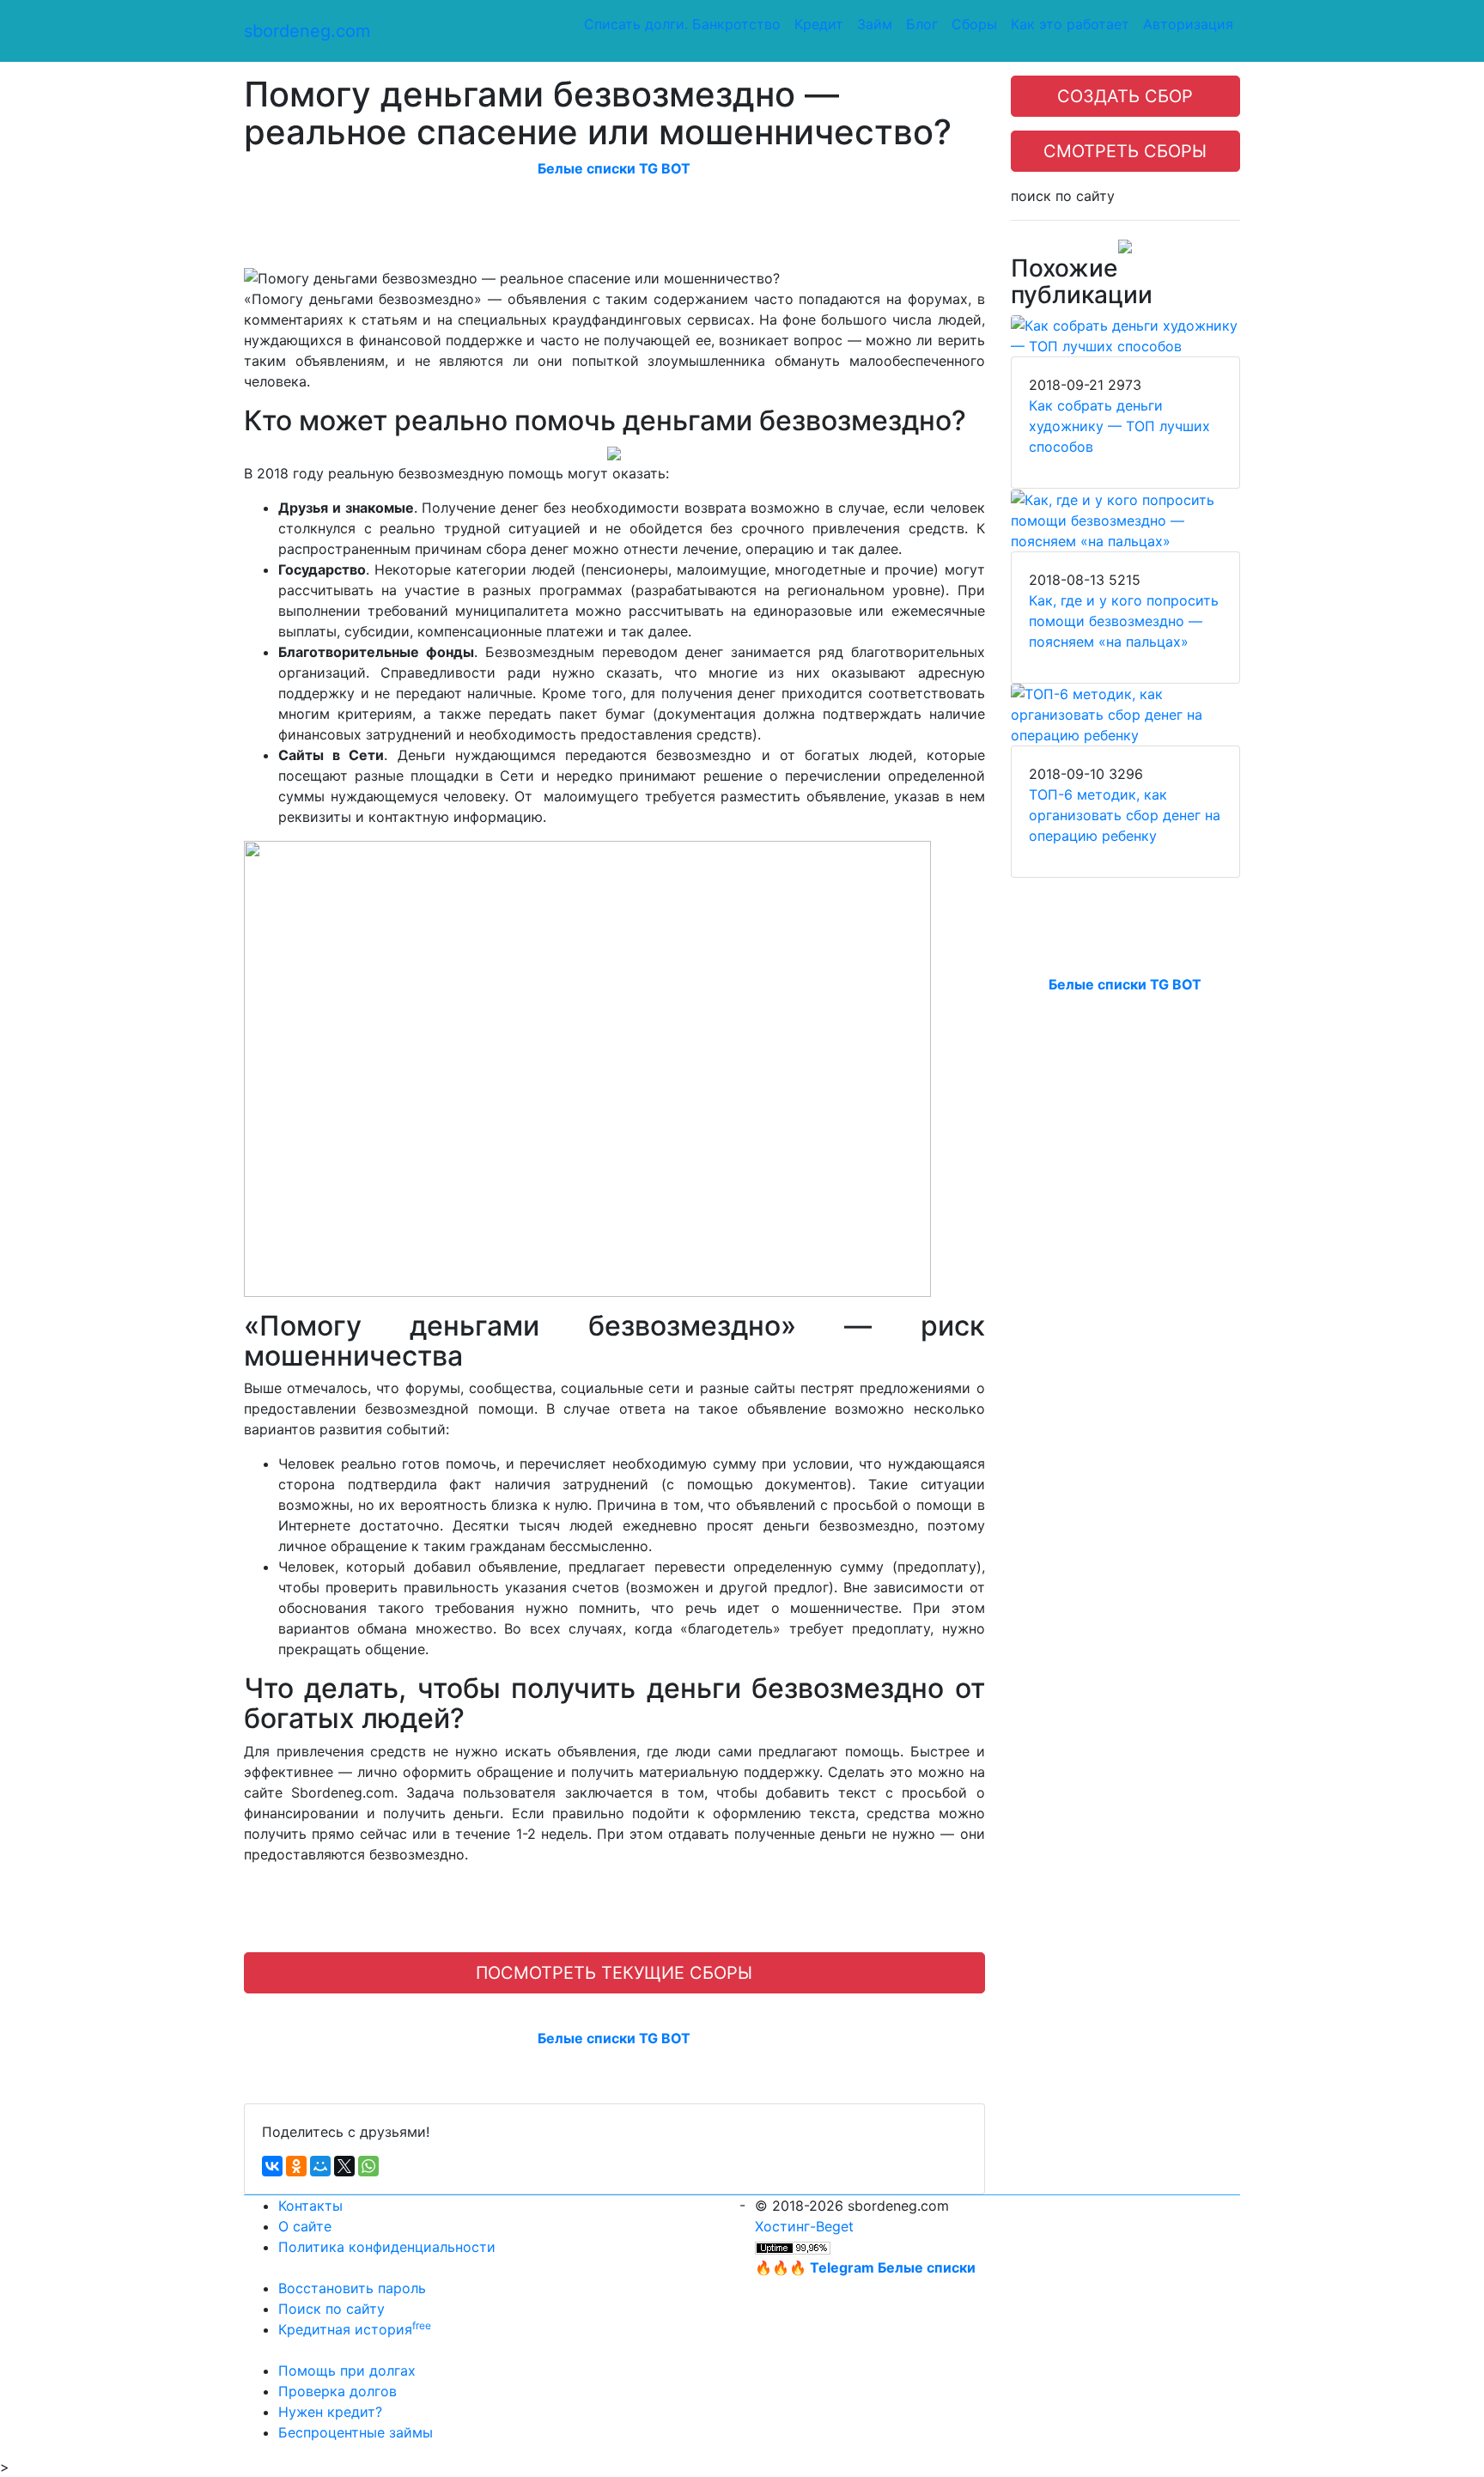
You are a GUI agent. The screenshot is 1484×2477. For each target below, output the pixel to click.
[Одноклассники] (296, 2166)
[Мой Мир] (320, 2166)
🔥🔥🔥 (865, 2267)
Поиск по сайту (331, 2309)
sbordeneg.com (307, 31)
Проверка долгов (338, 2391)
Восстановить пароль (352, 2288)
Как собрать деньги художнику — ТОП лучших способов (1119, 426)
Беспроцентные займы (356, 2432)
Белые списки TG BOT (614, 168)
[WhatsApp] (368, 2166)
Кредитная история (355, 2329)
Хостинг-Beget (804, 2226)
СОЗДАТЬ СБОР (1125, 96)
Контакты (310, 2206)
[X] (344, 2166)
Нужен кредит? (330, 2412)
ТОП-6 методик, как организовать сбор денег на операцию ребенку (1125, 815)
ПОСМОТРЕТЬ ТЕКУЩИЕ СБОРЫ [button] (614, 1973)
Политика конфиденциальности (387, 2247)
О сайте (305, 2226)
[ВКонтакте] (272, 2166)
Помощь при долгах (347, 2370)
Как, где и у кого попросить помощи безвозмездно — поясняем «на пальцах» (1124, 621)
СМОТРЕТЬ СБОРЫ (1125, 151)
